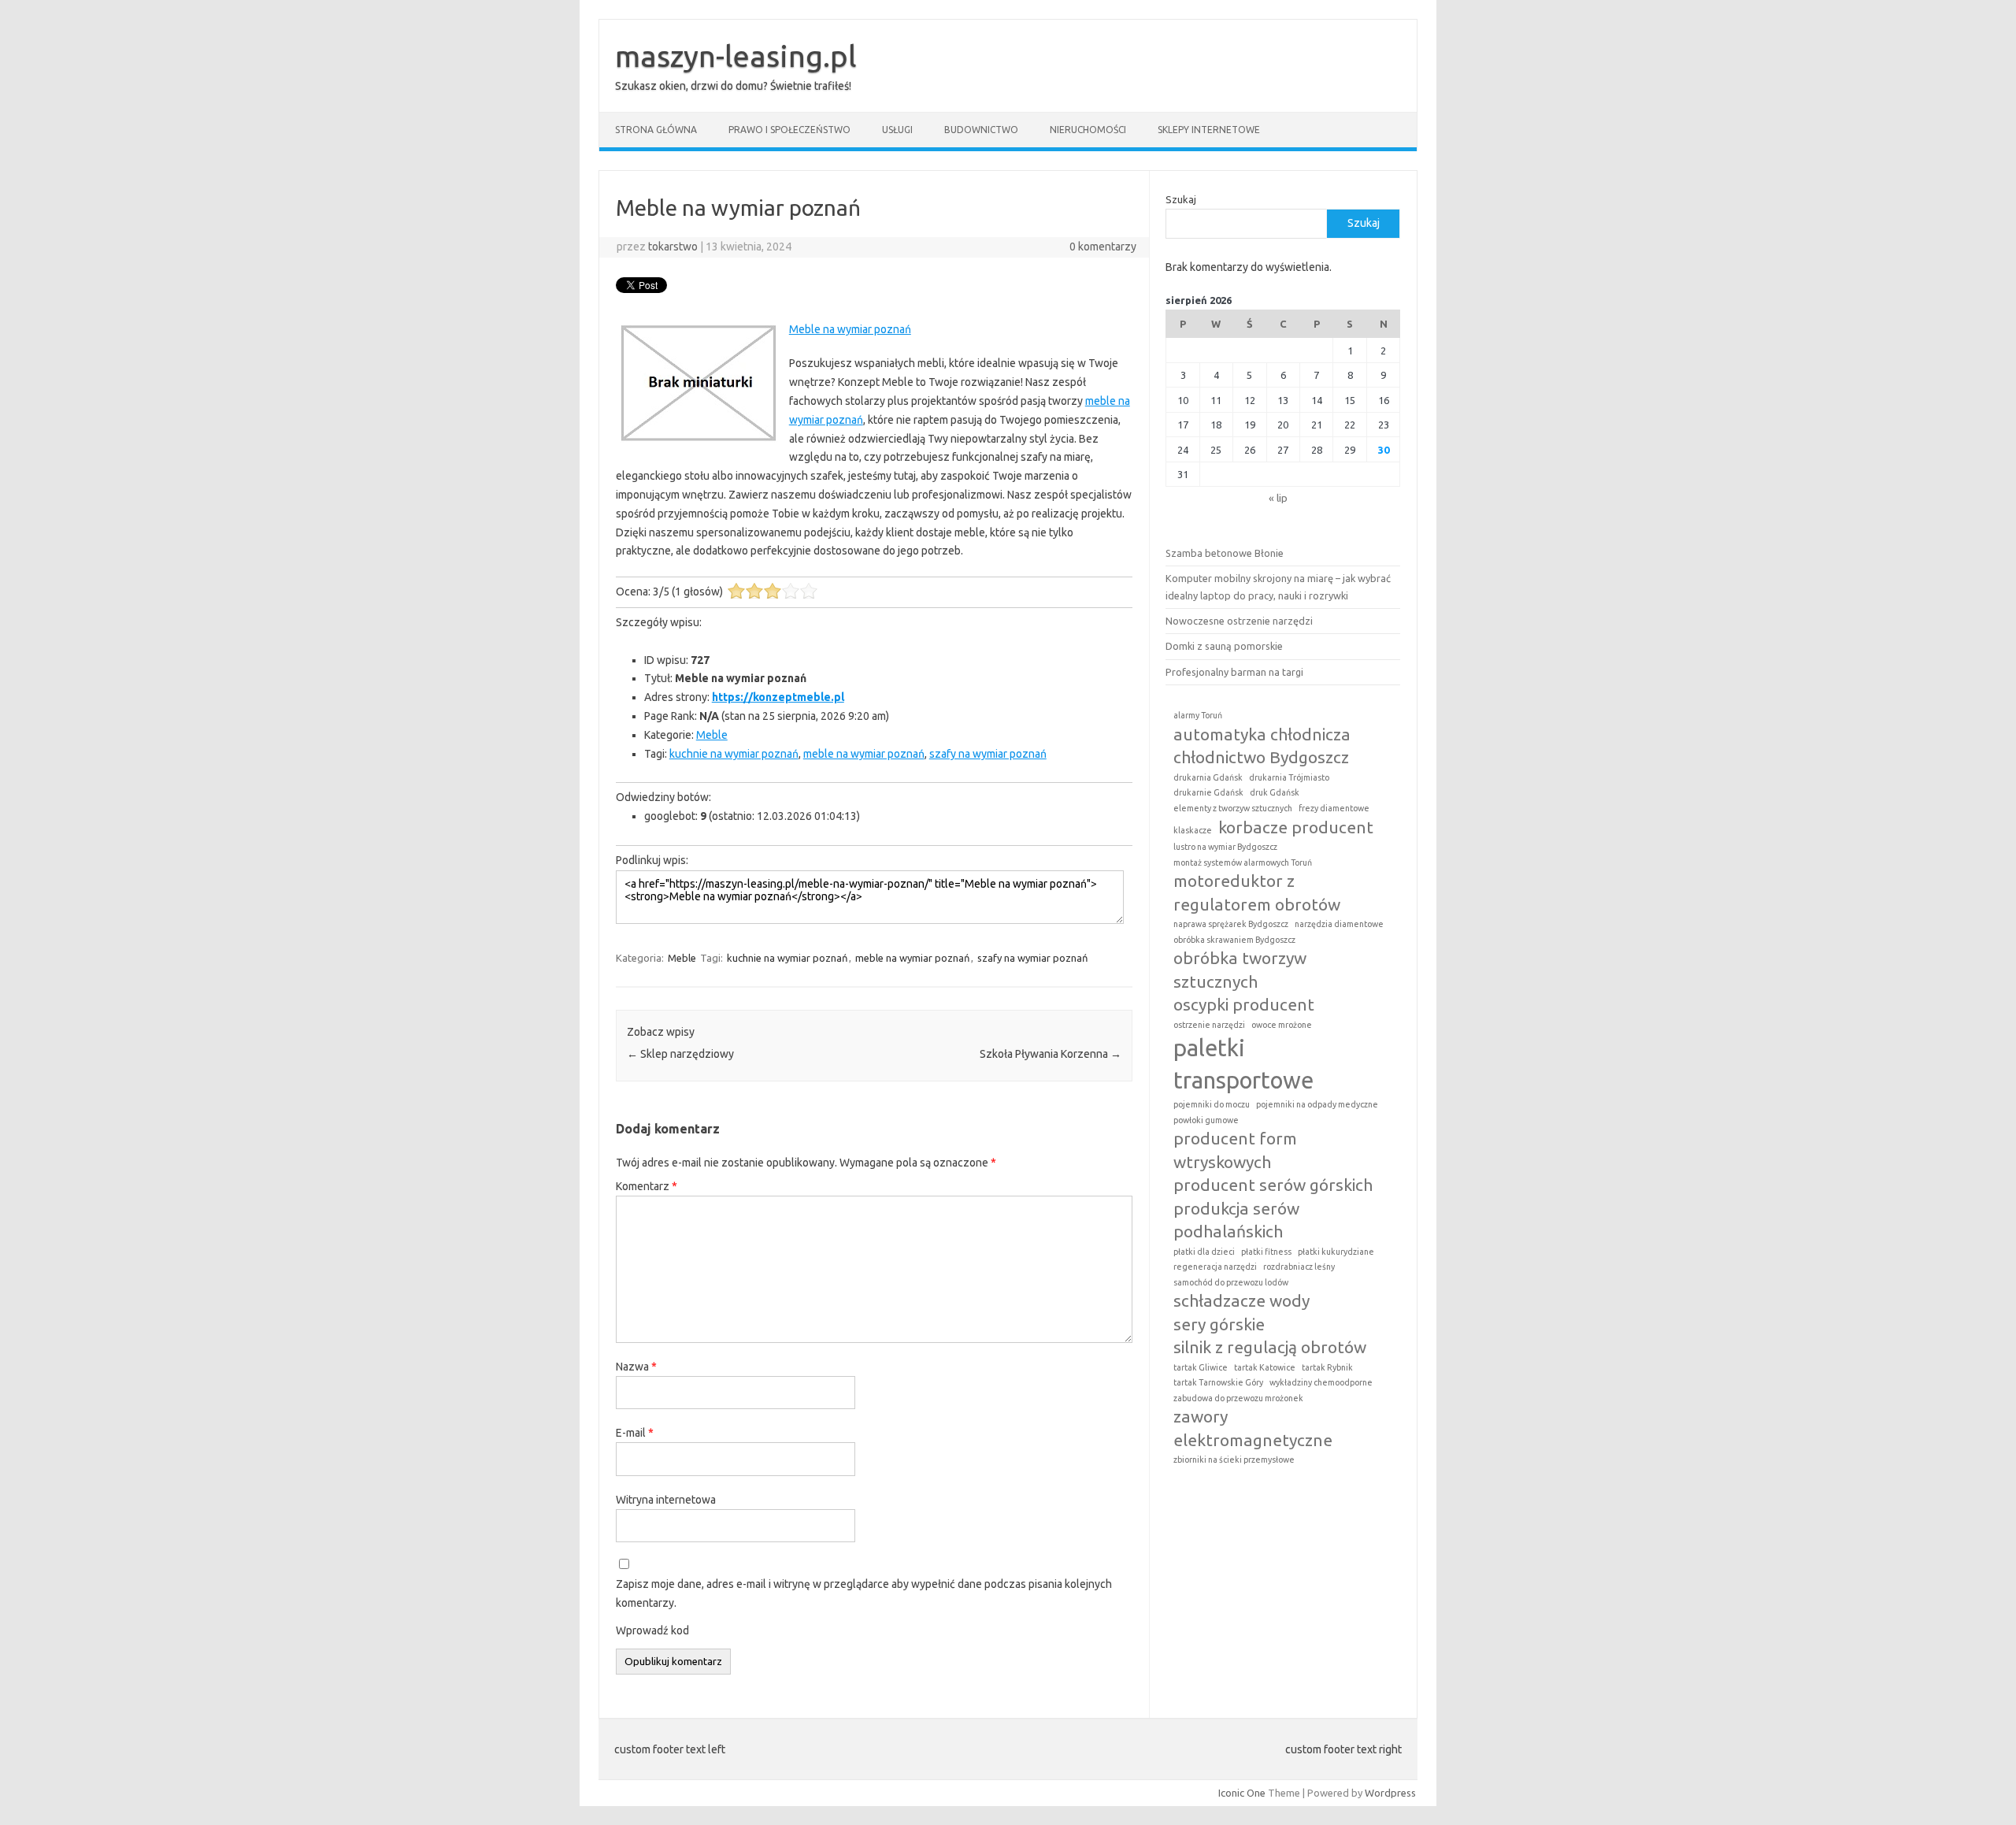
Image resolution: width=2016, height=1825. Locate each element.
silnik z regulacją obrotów (1270, 1347)
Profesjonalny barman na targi (1234, 672)
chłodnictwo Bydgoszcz (1261, 757)
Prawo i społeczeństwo (789, 130)
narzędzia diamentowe (1339, 924)
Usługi (897, 130)
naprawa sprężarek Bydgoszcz (1231, 924)
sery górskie (1219, 1324)
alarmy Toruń (1198, 715)
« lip (1278, 498)
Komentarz (647, 1186)
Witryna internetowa (666, 1500)
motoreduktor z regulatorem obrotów (1257, 892)
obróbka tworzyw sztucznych (1240, 969)
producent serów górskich (1273, 1185)
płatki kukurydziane (1336, 1252)
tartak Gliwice (1201, 1367)
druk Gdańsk (1275, 792)
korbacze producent (1296, 827)
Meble (712, 735)
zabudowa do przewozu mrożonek (1238, 1398)
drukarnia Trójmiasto (1289, 777)
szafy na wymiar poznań (988, 754)
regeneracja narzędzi (1215, 1267)
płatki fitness (1266, 1252)
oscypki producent (1244, 1004)
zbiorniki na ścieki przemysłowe (1234, 1460)
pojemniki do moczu (1212, 1104)
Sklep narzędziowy (680, 1054)
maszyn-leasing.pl (736, 56)
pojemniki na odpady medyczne (1317, 1104)
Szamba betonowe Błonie (1225, 553)
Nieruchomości (1088, 130)
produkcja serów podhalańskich (1236, 1220)
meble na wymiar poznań (864, 754)
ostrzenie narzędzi (1209, 1025)
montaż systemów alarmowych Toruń (1243, 862)
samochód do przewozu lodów (1231, 1282)
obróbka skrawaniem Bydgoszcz (1234, 940)
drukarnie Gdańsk (1208, 792)
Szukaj (1181, 199)
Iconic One (1242, 1793)
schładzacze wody (1241, 1300)
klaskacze (1193, 830)
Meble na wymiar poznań (850, 329)
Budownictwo (981, 130)
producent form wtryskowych (1235, 1150)
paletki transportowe (1243, 1064)
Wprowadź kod (652, 1630)
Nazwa (636, 1367)
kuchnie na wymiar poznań (734, 754)
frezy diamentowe (1334, 808)
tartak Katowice (1265, 1367)
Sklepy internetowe (1209, 130)
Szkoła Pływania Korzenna (1051, 1054)
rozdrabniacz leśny (1299, 1267)
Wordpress (1390, 1793)
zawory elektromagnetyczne (1253, 1428)
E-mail (635, 1433)
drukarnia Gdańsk (1208, 777)
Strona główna (656, 130)
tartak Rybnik (1327, 1367)
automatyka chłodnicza (1262, 734)
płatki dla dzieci (1204, 1252)
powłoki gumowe (1206, 1120)
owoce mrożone (1282, 1025)
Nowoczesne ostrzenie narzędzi (1239, 621)
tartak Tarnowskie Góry (1218, 1382)
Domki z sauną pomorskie (1224, 646)
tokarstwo (673, 247)
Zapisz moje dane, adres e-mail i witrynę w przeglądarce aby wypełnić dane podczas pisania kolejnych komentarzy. (864, 1593)
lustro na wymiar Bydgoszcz (1225, 847)
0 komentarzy (1103, 247)
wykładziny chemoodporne (1321, 1382)
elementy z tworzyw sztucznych (1233, 808)
